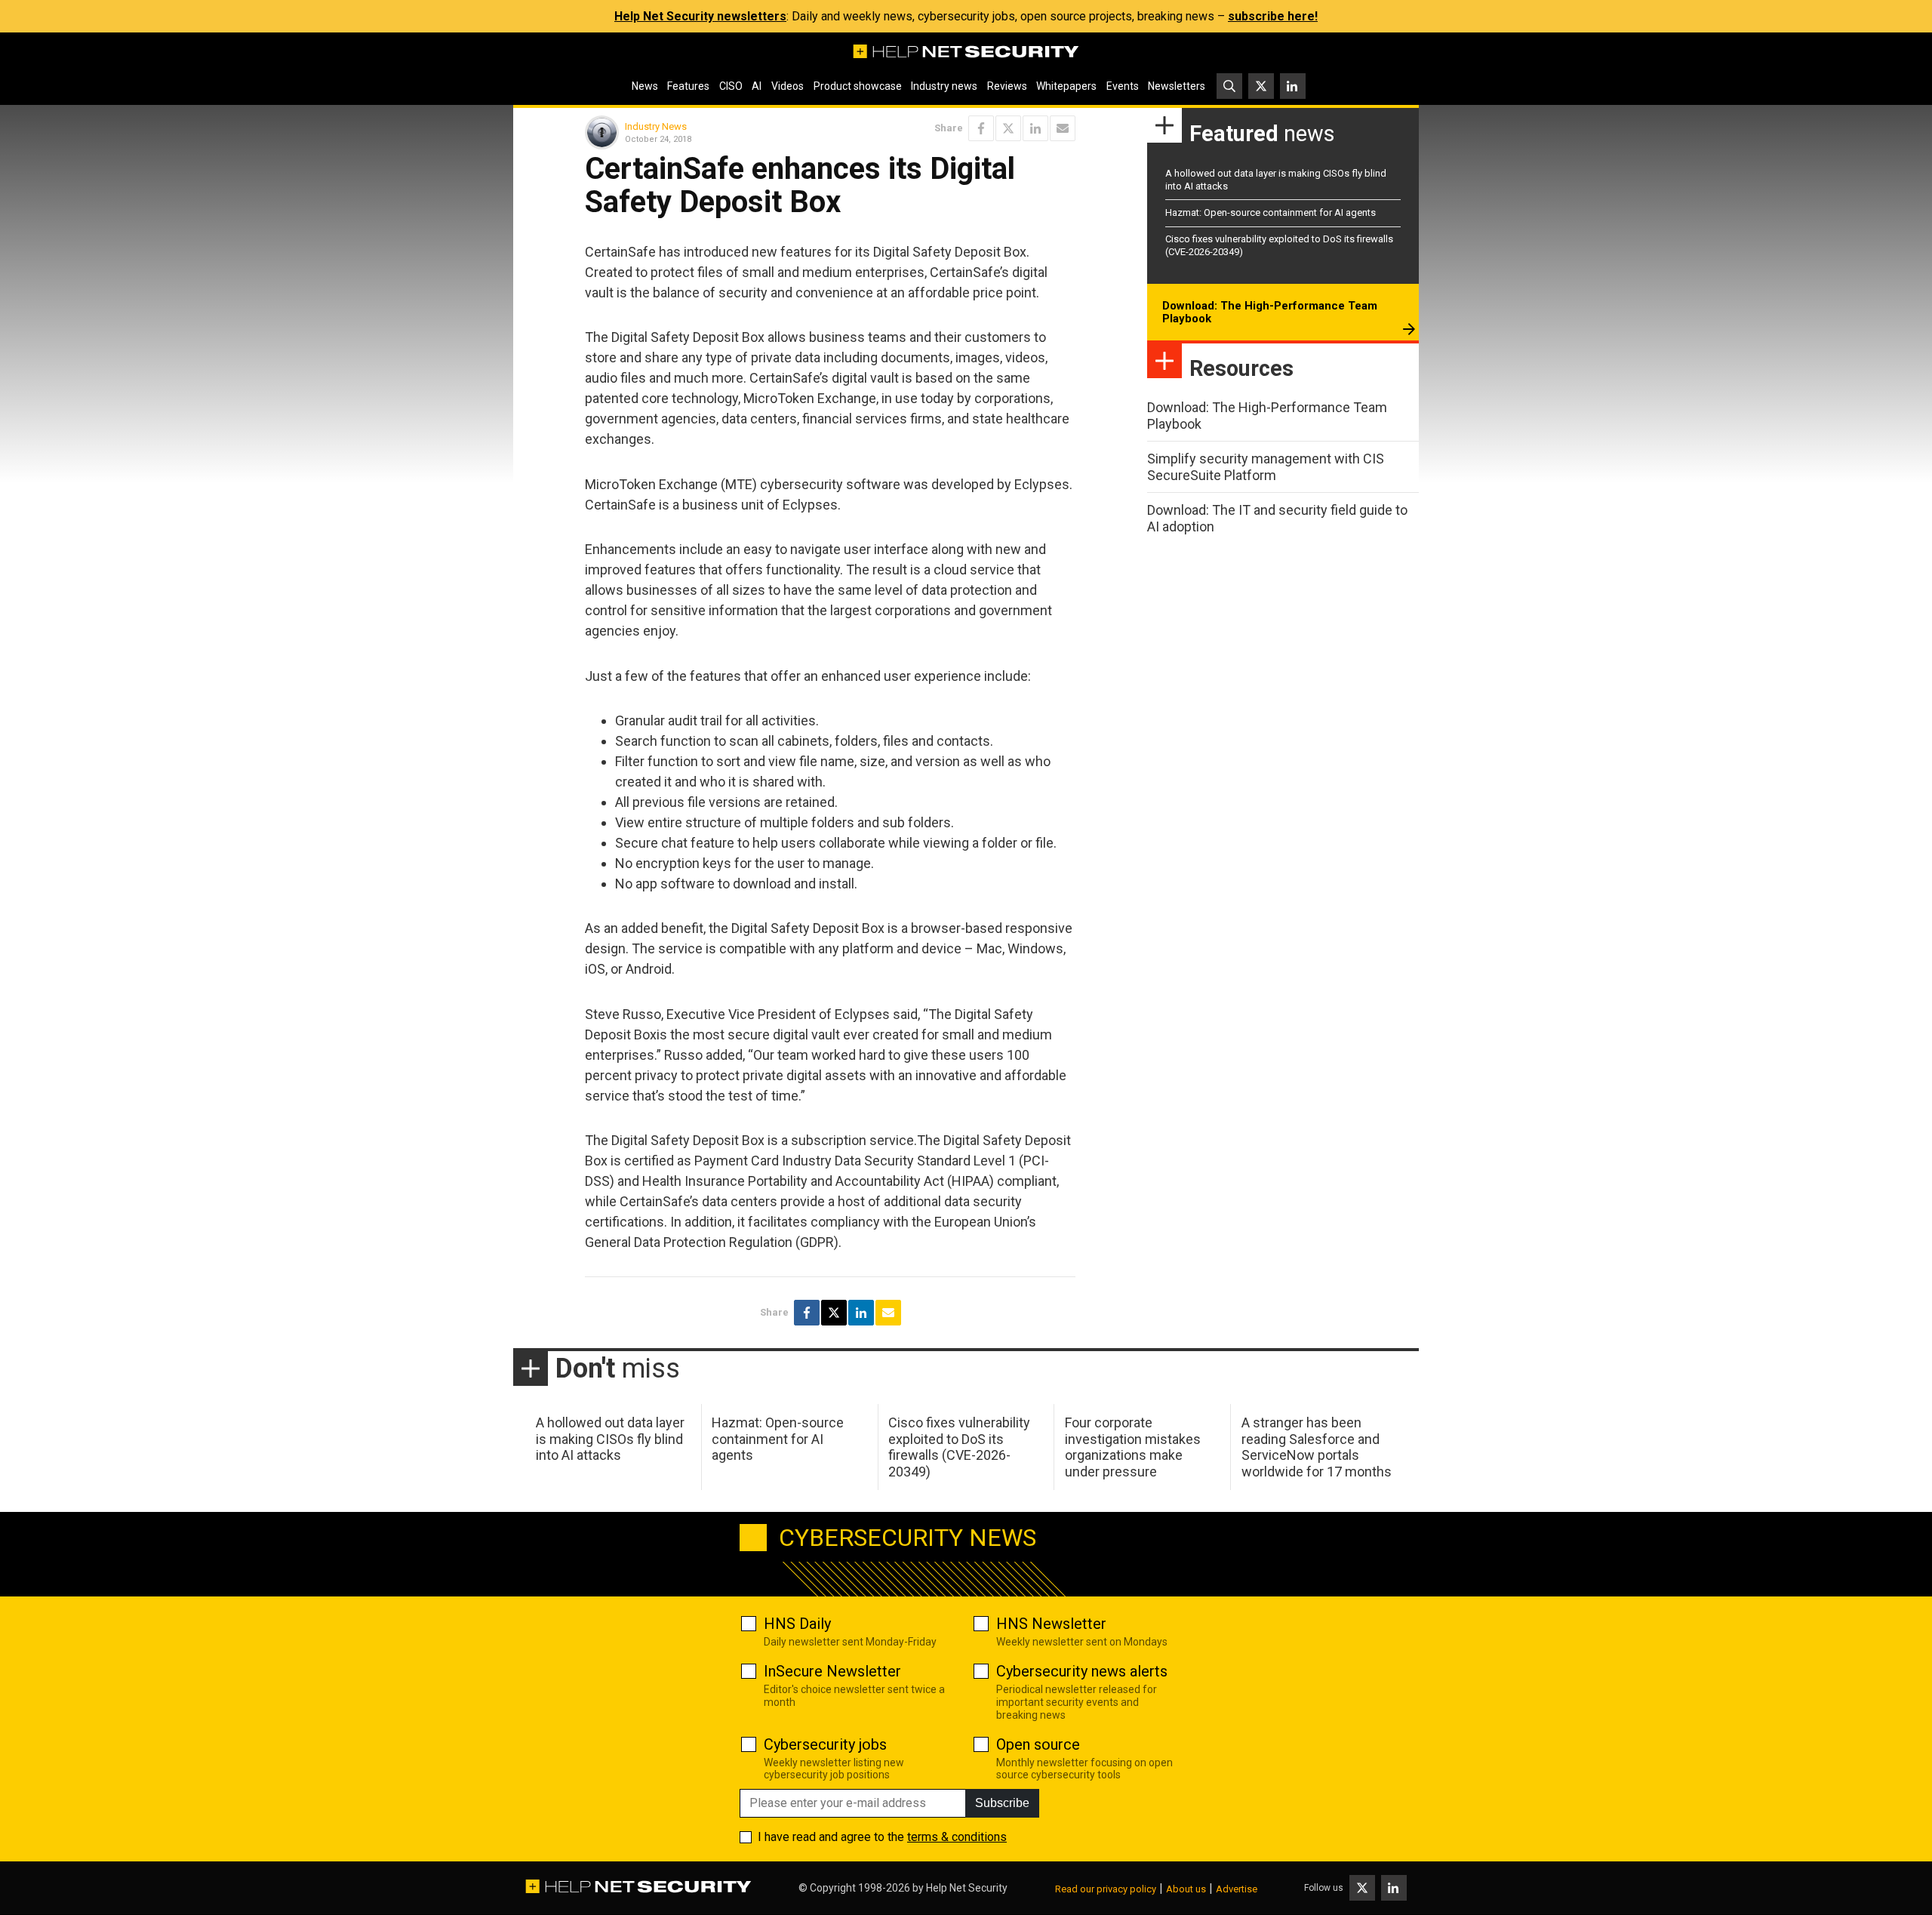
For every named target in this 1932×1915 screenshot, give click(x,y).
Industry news (944, 86)
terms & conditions (957, 1837)
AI (757, 86)
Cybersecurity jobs (825, 1744)
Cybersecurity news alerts (1082, 1671)
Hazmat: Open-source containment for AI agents (1271, 212)
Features (688, 86)
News (645, 86)
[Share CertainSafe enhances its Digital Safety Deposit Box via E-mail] (1063, 128)
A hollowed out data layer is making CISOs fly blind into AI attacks (610, 1439)
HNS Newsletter (1051, 1624)
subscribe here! (1273, 16)
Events (1123, 86)
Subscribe (1002, 1803)
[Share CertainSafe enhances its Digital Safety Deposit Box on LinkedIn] (1035, 128)
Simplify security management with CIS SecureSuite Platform (1266, 467)
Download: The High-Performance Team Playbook (1270, 312)
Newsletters (1177, 86)
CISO (731, 86)
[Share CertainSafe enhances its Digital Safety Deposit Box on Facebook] (981, 128)
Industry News (656, 126)
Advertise (1237, 1889)
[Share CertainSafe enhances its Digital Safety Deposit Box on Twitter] (1008, 128)
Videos (788, 86)
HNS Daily (797, 1624)
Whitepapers (1066, 86)
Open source (1038, 1744)
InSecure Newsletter (832, 1671)
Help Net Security (967, 1888)
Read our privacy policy (1106, 1889)
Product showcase (858, 86)
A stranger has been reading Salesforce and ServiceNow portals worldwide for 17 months (1317, 1447)
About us (1186, 1889)
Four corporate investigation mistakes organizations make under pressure (1133, 1447)
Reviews (1007, 86)
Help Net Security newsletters (700, 16)
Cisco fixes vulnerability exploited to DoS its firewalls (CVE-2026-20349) (959, 1447)
